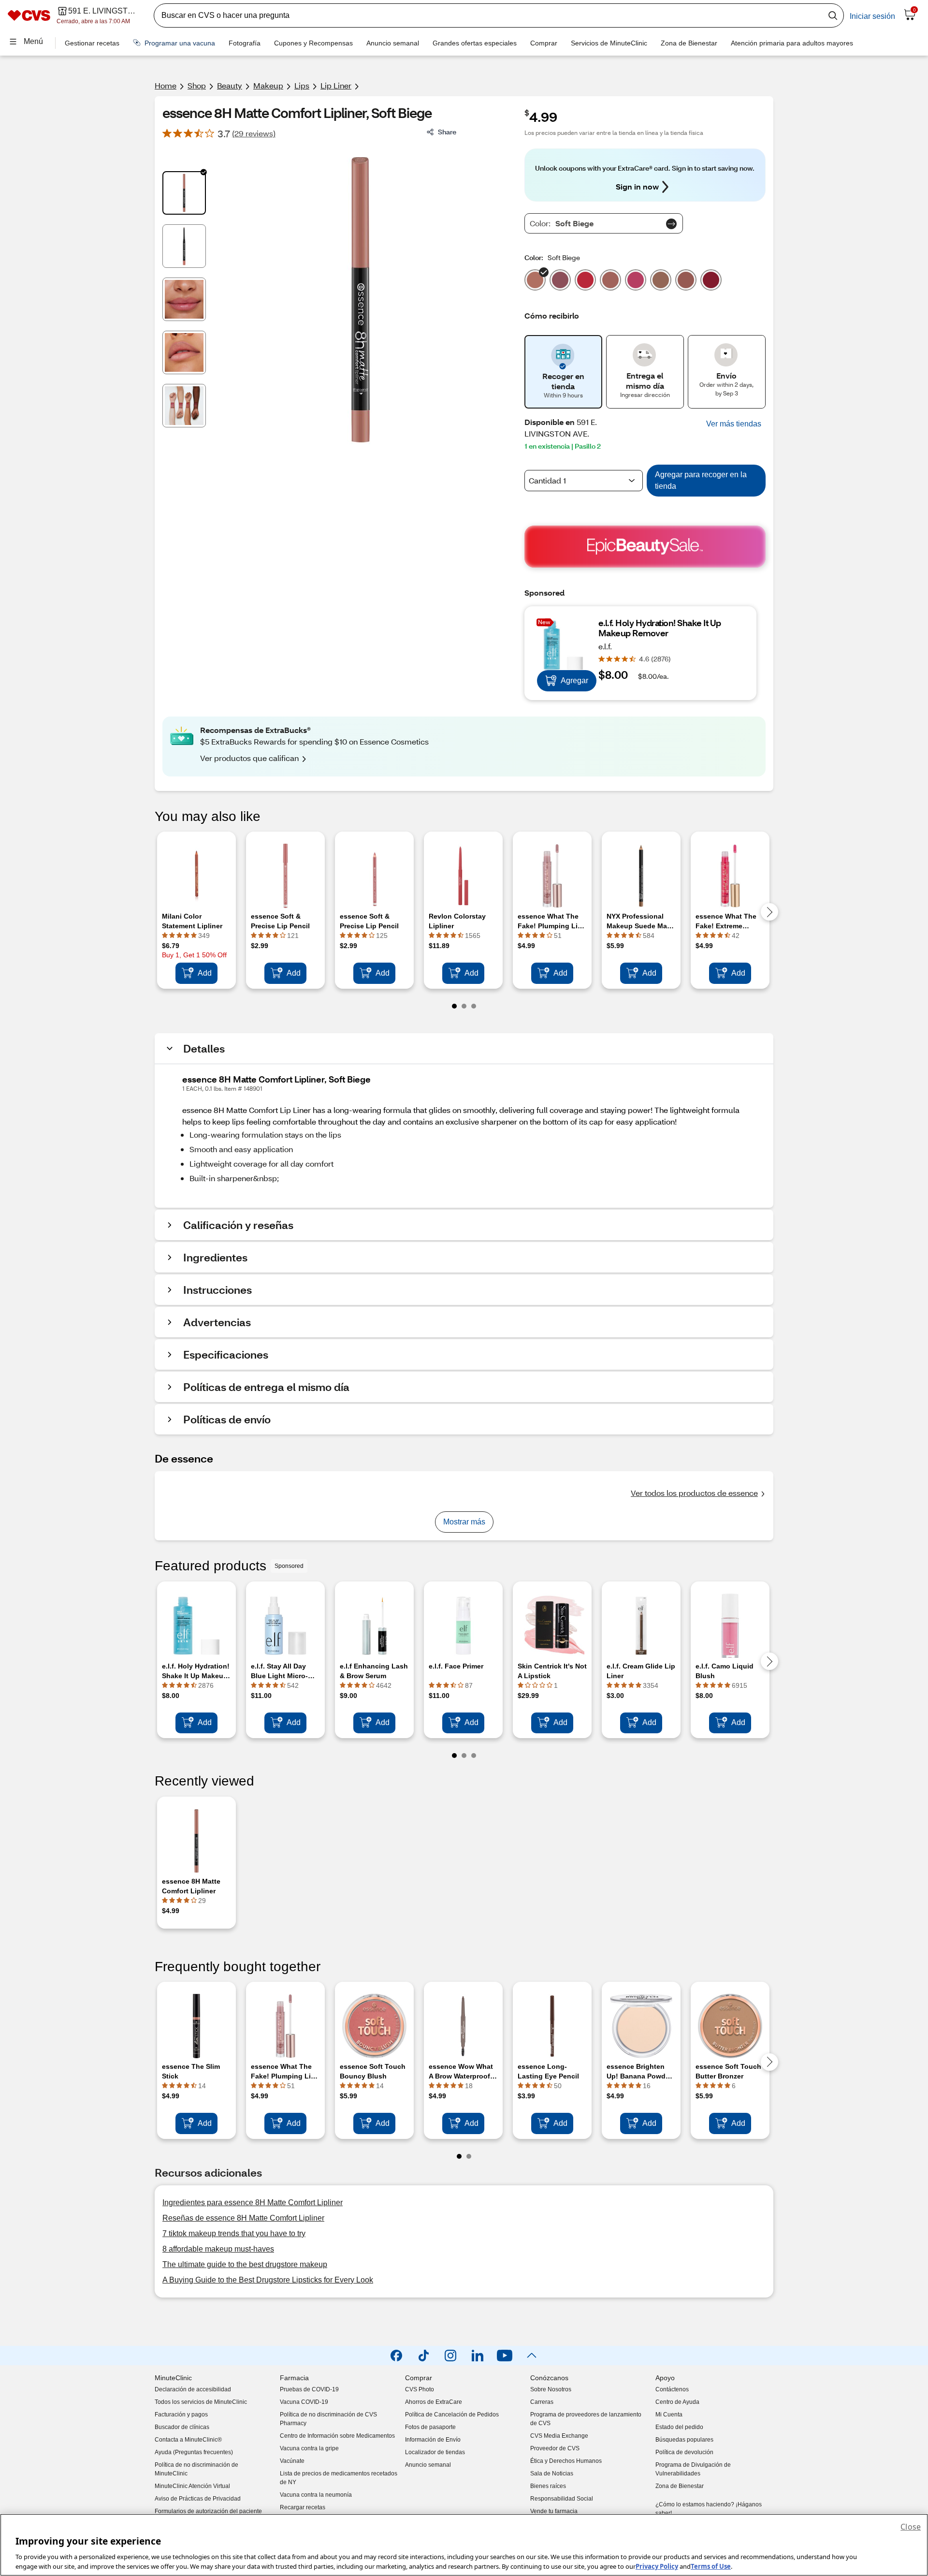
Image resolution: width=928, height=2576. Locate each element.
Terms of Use (711, 2566)
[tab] (184, 193)
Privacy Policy (657, 2566)
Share (447, 132)
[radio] (535, 278)
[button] (734, 424)
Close (911, 2527)
